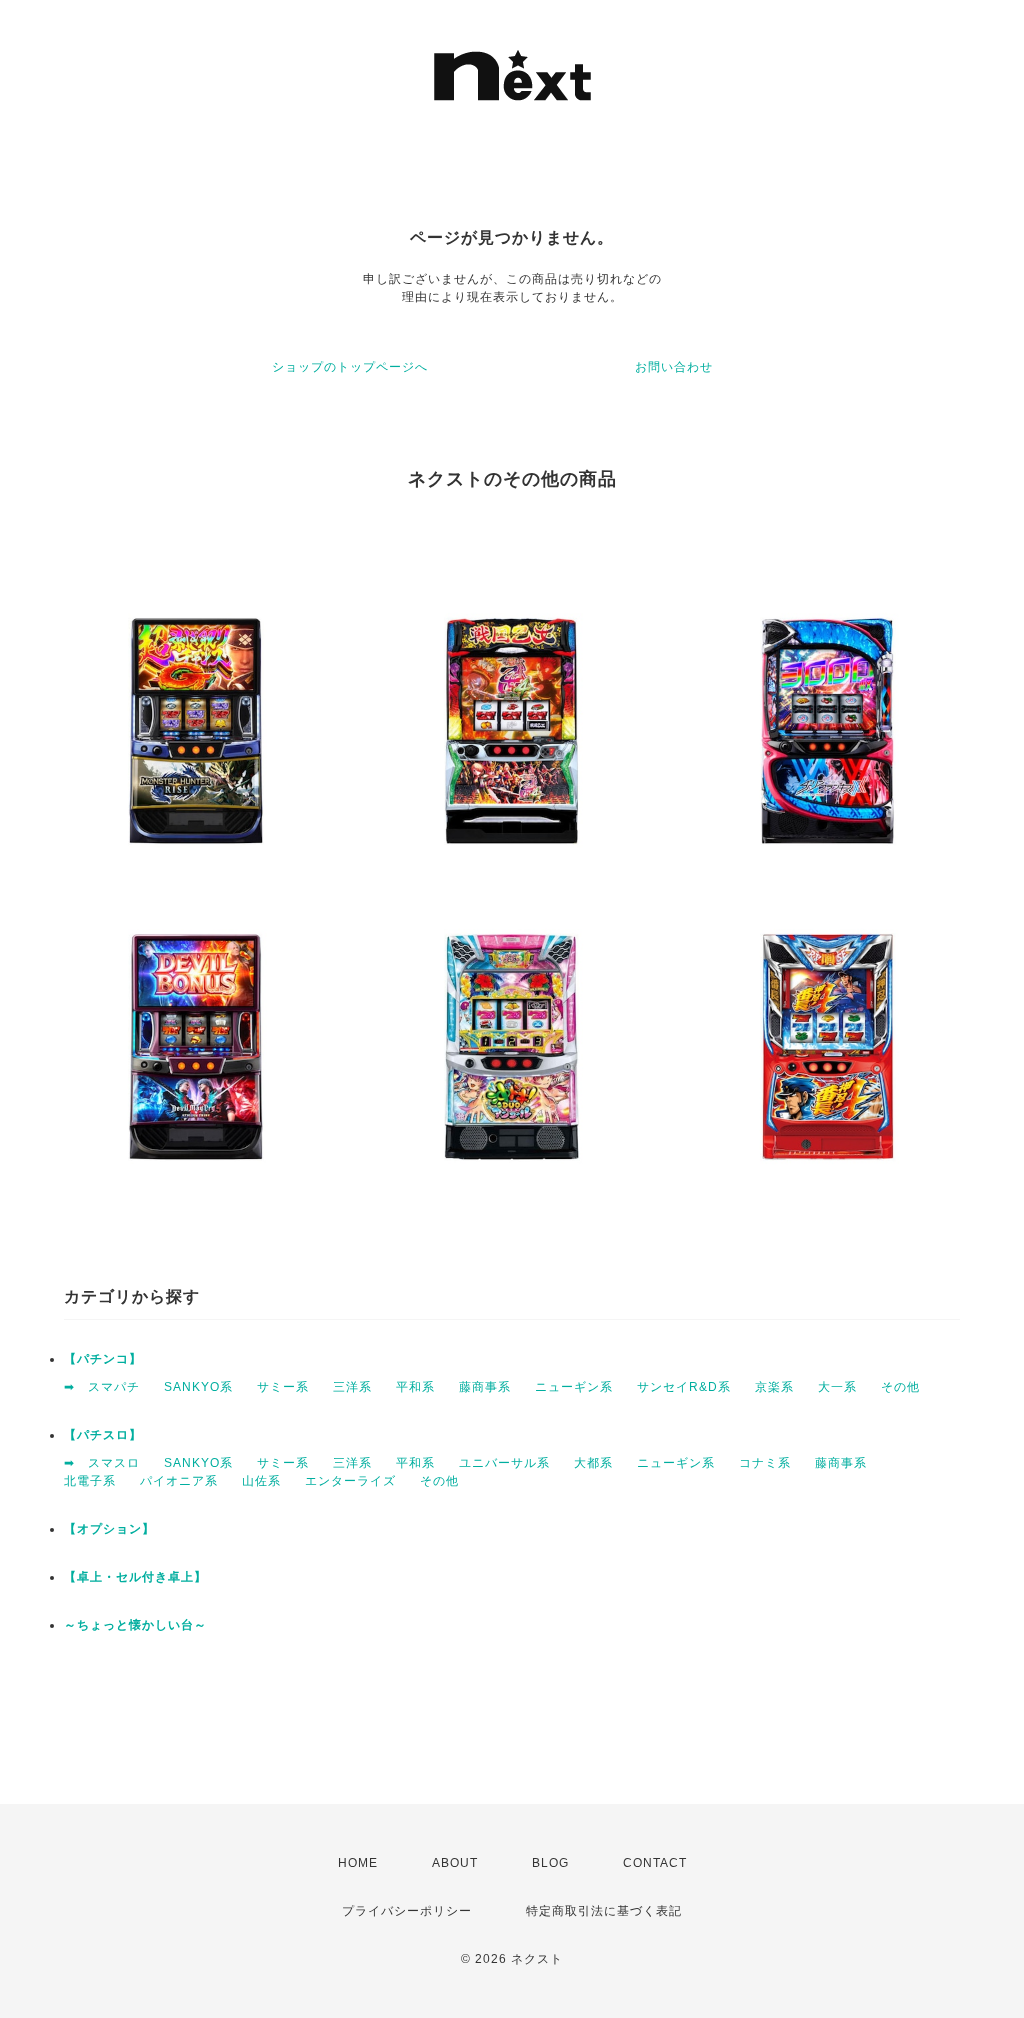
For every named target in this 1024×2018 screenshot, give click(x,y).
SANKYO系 (198, 1387)
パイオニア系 (179, 1481)
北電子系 (90, 1481)
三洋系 (352, 1387)
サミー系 (283, 1387)
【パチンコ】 (103, 1359)
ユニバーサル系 (504, 1463)
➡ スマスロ (102, 1463)
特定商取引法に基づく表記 (604, 1911)
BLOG (550, 1863)
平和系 (415, 1387)
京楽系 (774, 1387)
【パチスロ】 (103, 1435)
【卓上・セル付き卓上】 (135, 1577)
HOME (358, 1863)
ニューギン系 (574, 1387)
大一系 (837, 1387)
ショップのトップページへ (350, 367)
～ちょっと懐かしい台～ (135, 1625)
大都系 (593, 1463)
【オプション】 (109, 1529)
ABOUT (455, 1863)
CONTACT (655, 1863)
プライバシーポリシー (407, 1911)
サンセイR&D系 (684, 1387)
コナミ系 (765, 1463)
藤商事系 (485, 1387)
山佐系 (261, 1481)
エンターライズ (350, 1481)
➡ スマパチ (102, 1387)
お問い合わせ (674, 367)
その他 (900, 1387)
